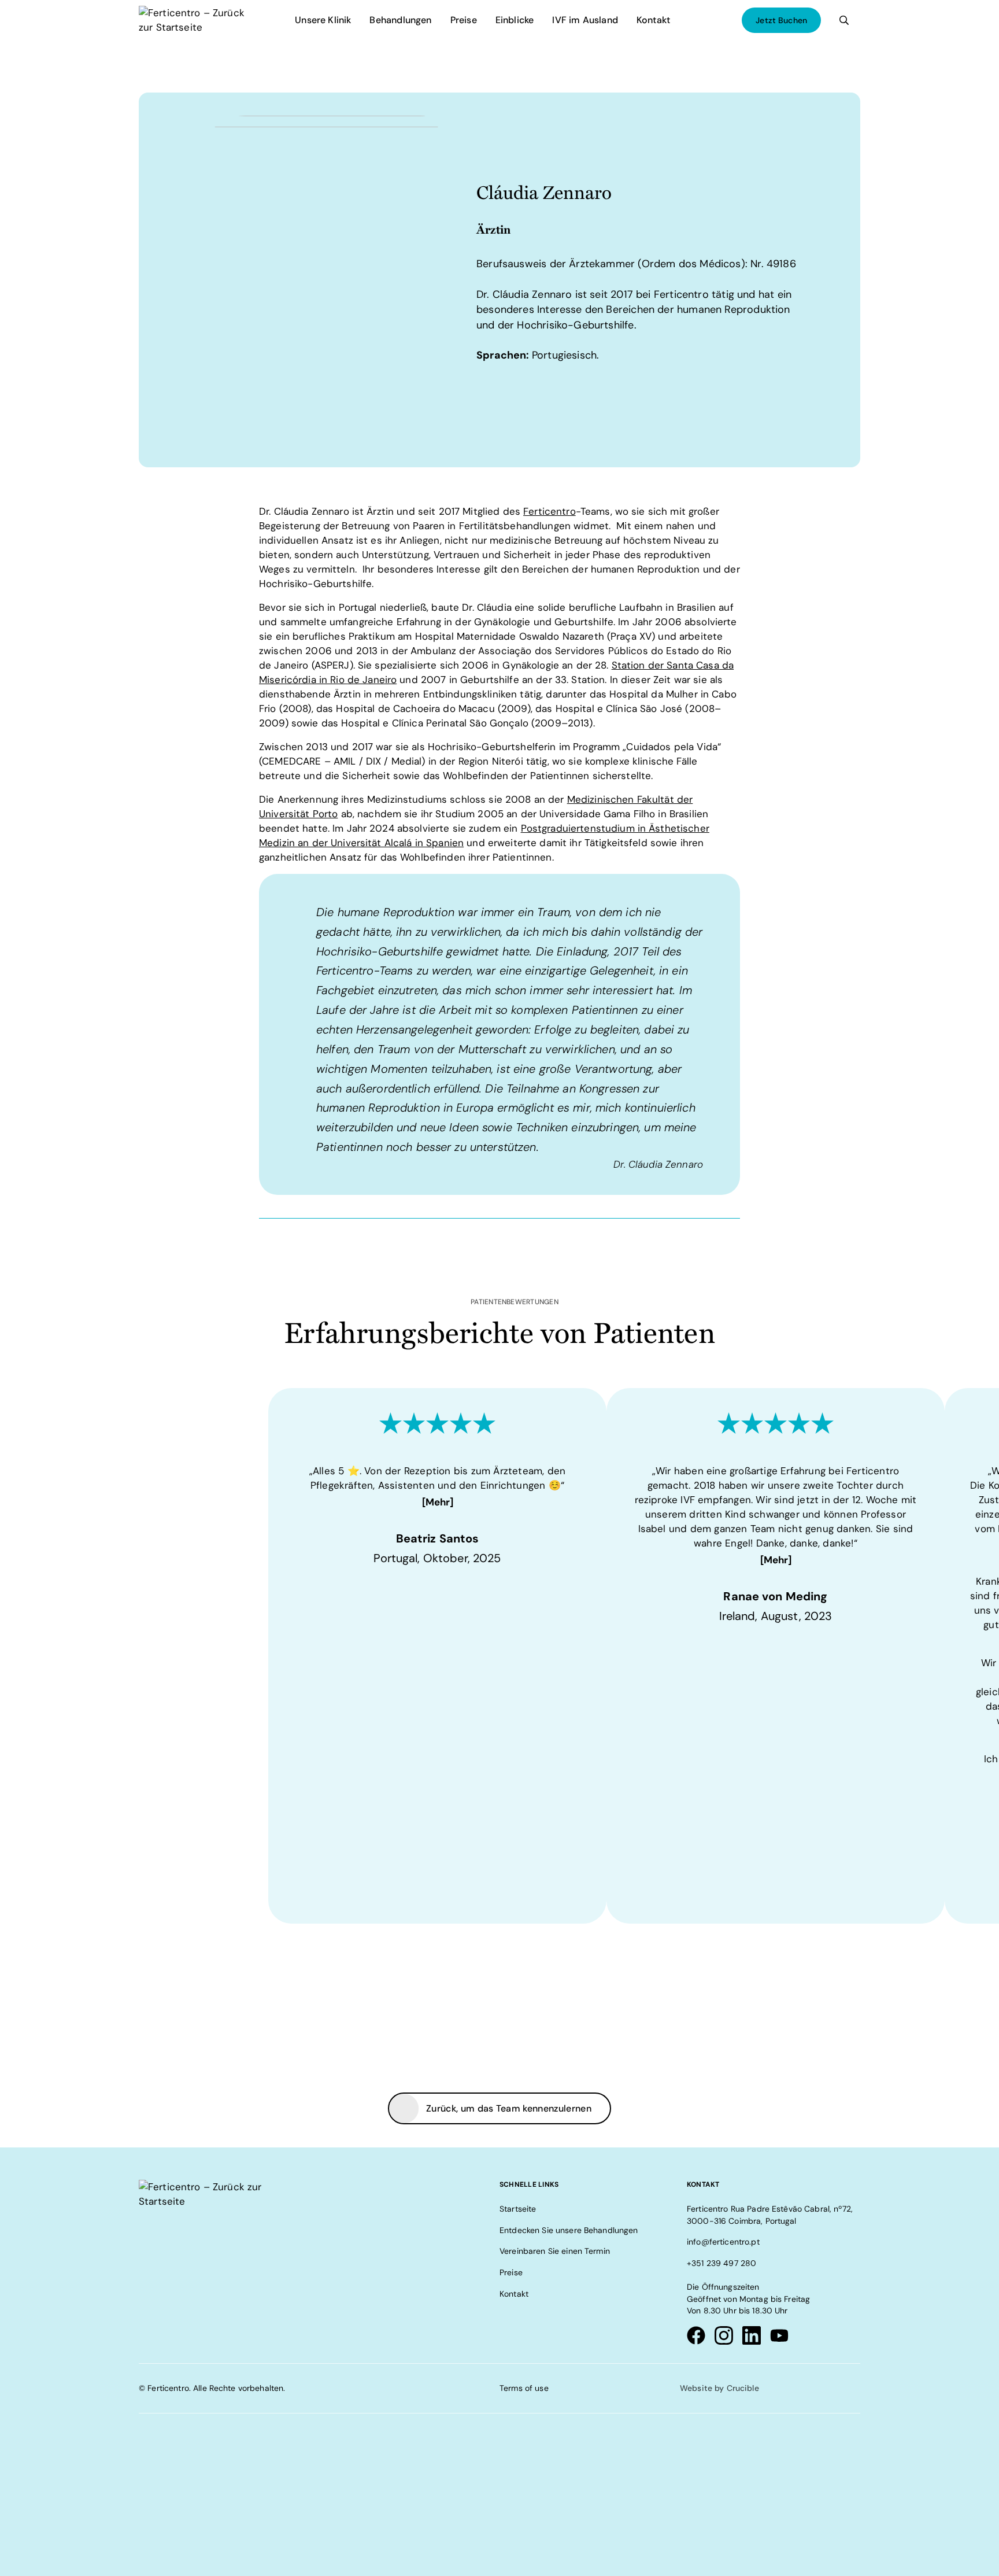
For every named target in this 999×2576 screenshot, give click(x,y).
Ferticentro (550, 511)
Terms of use (524, 2389)
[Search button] (844, 20)
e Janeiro (375, 680)
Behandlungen (400, 20)
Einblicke (515, 20)
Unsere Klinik (323, 20)
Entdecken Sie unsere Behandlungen (569, 2230)
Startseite (518, 2209)
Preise (464, 20)
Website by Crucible (719, 2389)
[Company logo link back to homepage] (194, 20)
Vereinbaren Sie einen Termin (555, 2252)
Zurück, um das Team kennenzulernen (509, 2108)
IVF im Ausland (585, 20)
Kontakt (653, 20)
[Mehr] (438, 1502)
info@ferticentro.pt (723, 2242)
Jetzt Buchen (781, 20)
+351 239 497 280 (721, 2263)
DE (695, 20)
